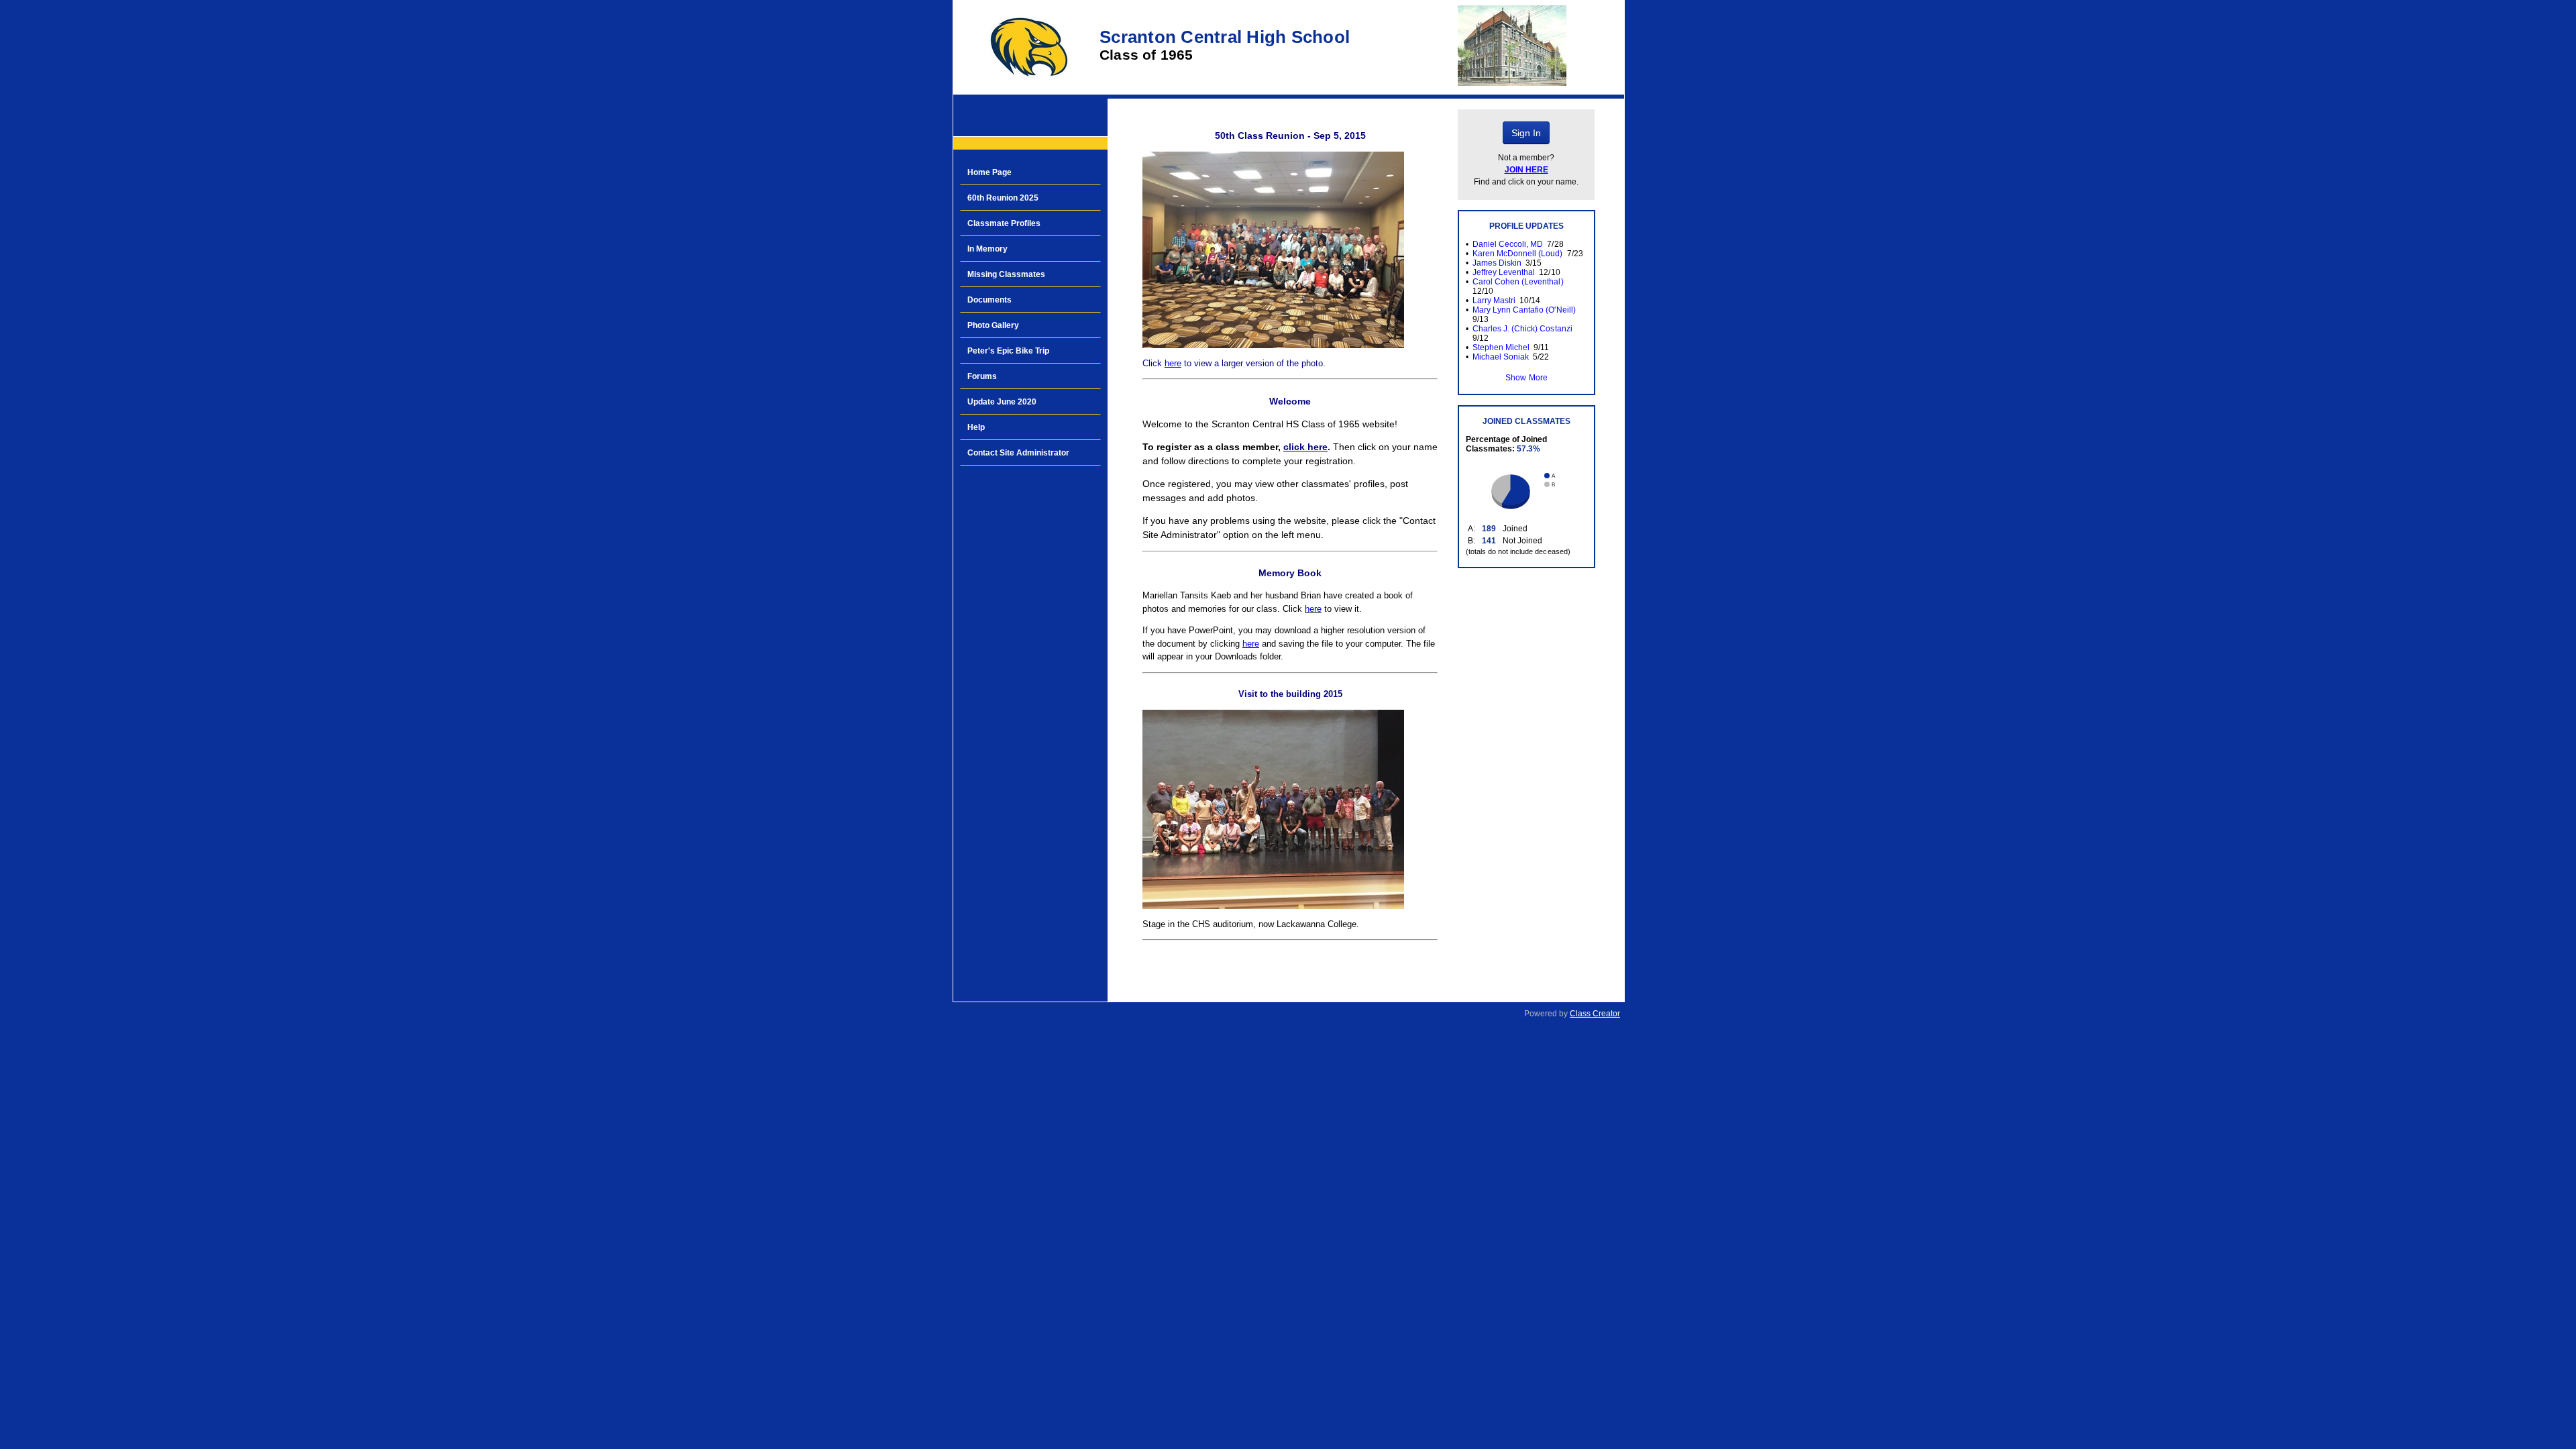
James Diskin (1497, 263)
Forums (982, 376)
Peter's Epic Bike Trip (1008, 351)
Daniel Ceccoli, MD (1508, 244)
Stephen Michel (1501, 347)
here (1173, 363)
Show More (1526, 378)
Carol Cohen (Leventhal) (1518, 282)
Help (976, 427)
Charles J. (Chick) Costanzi (1522, 329)
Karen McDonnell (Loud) (1517, 254)
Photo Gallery (993, 325)
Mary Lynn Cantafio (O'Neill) (1524, 310)
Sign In (1526, 133)
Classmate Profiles (1004, 223)
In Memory (987, 249)
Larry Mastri (1494, 301)
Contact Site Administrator (1018, 453)
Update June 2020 (1002, 402)
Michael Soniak (1501, 357)
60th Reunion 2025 (1003, 198)
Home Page (989, 172)
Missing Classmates (1006, 274)
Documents (989, 300)
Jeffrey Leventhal (1504, 272)
